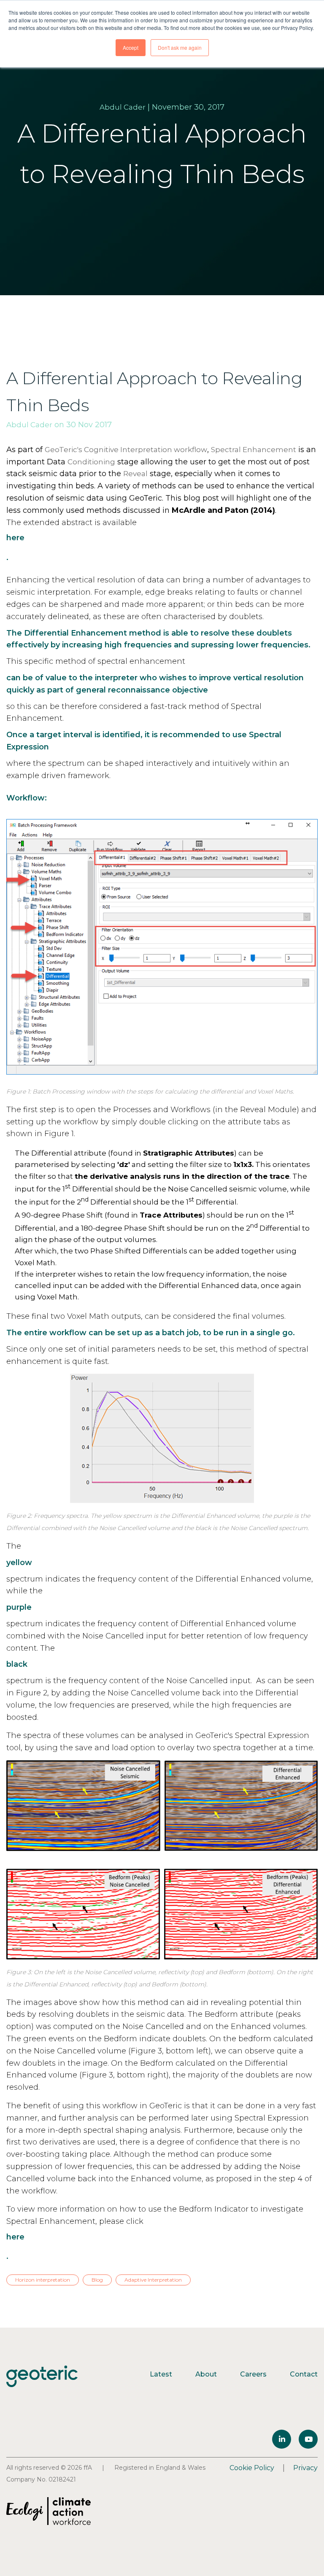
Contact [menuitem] (304, 2374)
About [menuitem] (206, 2374)
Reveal (135, 474)
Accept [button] (131, 47)
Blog (97, 2280)
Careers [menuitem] (253, 2374)
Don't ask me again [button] (180, 47)
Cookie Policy (252, 2468)
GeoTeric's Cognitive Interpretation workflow (126, 450)
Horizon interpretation (43, 2280)
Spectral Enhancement (254, 450)
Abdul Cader (123, 107)
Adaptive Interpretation (153, 2280)
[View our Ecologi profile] (49, 2511)
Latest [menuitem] (161, 2374)
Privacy (305, 2468)
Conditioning (91, 462)
